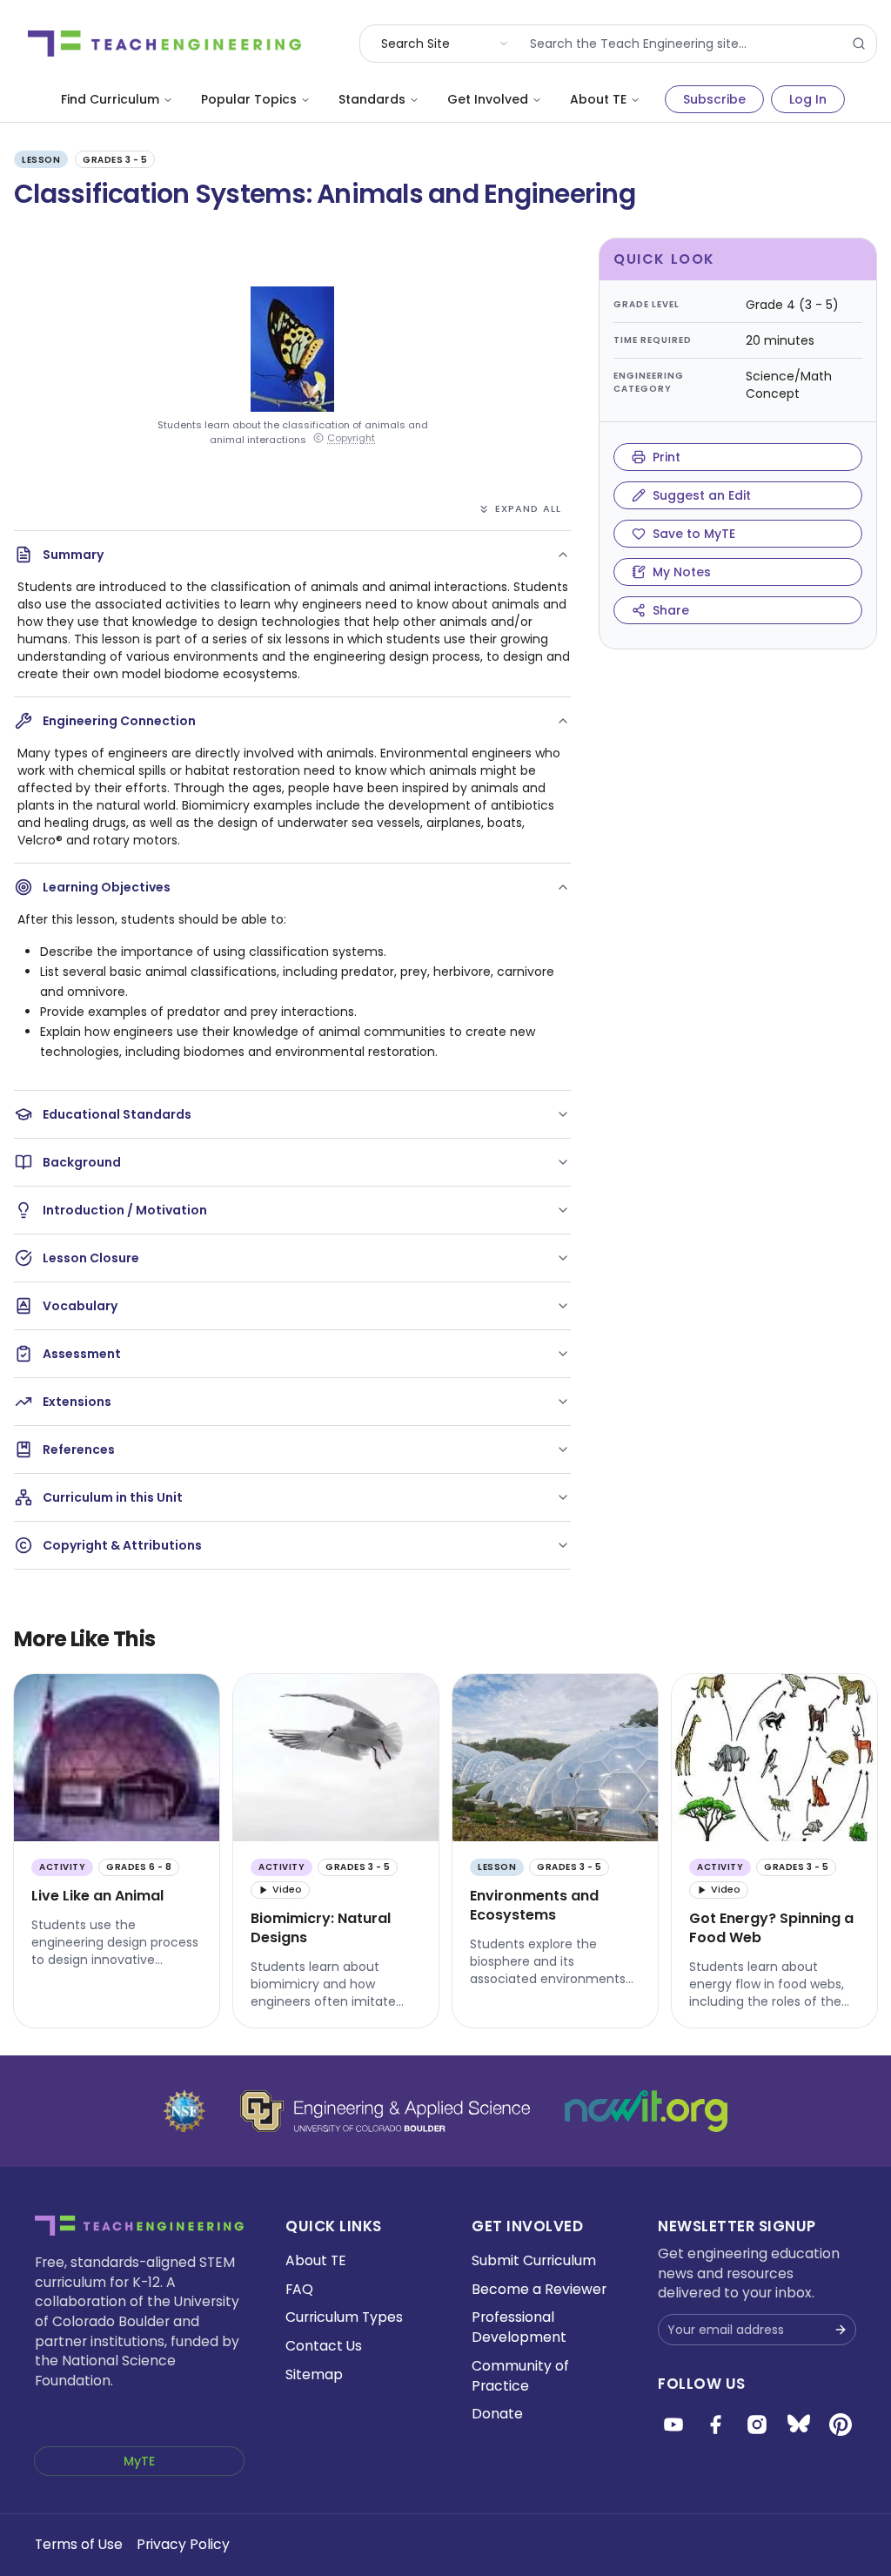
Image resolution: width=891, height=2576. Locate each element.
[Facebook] (715, 2425)
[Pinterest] (841, 2425)
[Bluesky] (799, 2425)
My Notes (682, 572)
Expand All (528, 508)
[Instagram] (757, 2425)
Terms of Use (79, 2544)
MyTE (139, 2461)
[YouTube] (673, 2425)
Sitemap (314, 2374)
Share (671, 610)
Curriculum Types (344, 2317)
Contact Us (324, 2346)
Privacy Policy (183, 2544)
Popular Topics (249, 99)
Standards (372, 99)
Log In (808, 99)
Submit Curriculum (534, 2260)
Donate (497, 2414)
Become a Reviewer (539, 2289)
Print (667, 457)
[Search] (859, 44)
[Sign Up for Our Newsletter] (841, 2330)
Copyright (351, 438)
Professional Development (519, 2327)
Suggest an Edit (702, 495)
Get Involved (488, 99)
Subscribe (714, 99)
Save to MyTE (694, 534)
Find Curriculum (110, 99)
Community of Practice (520, 2376)
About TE (598, 99)
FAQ (299, 2289)
